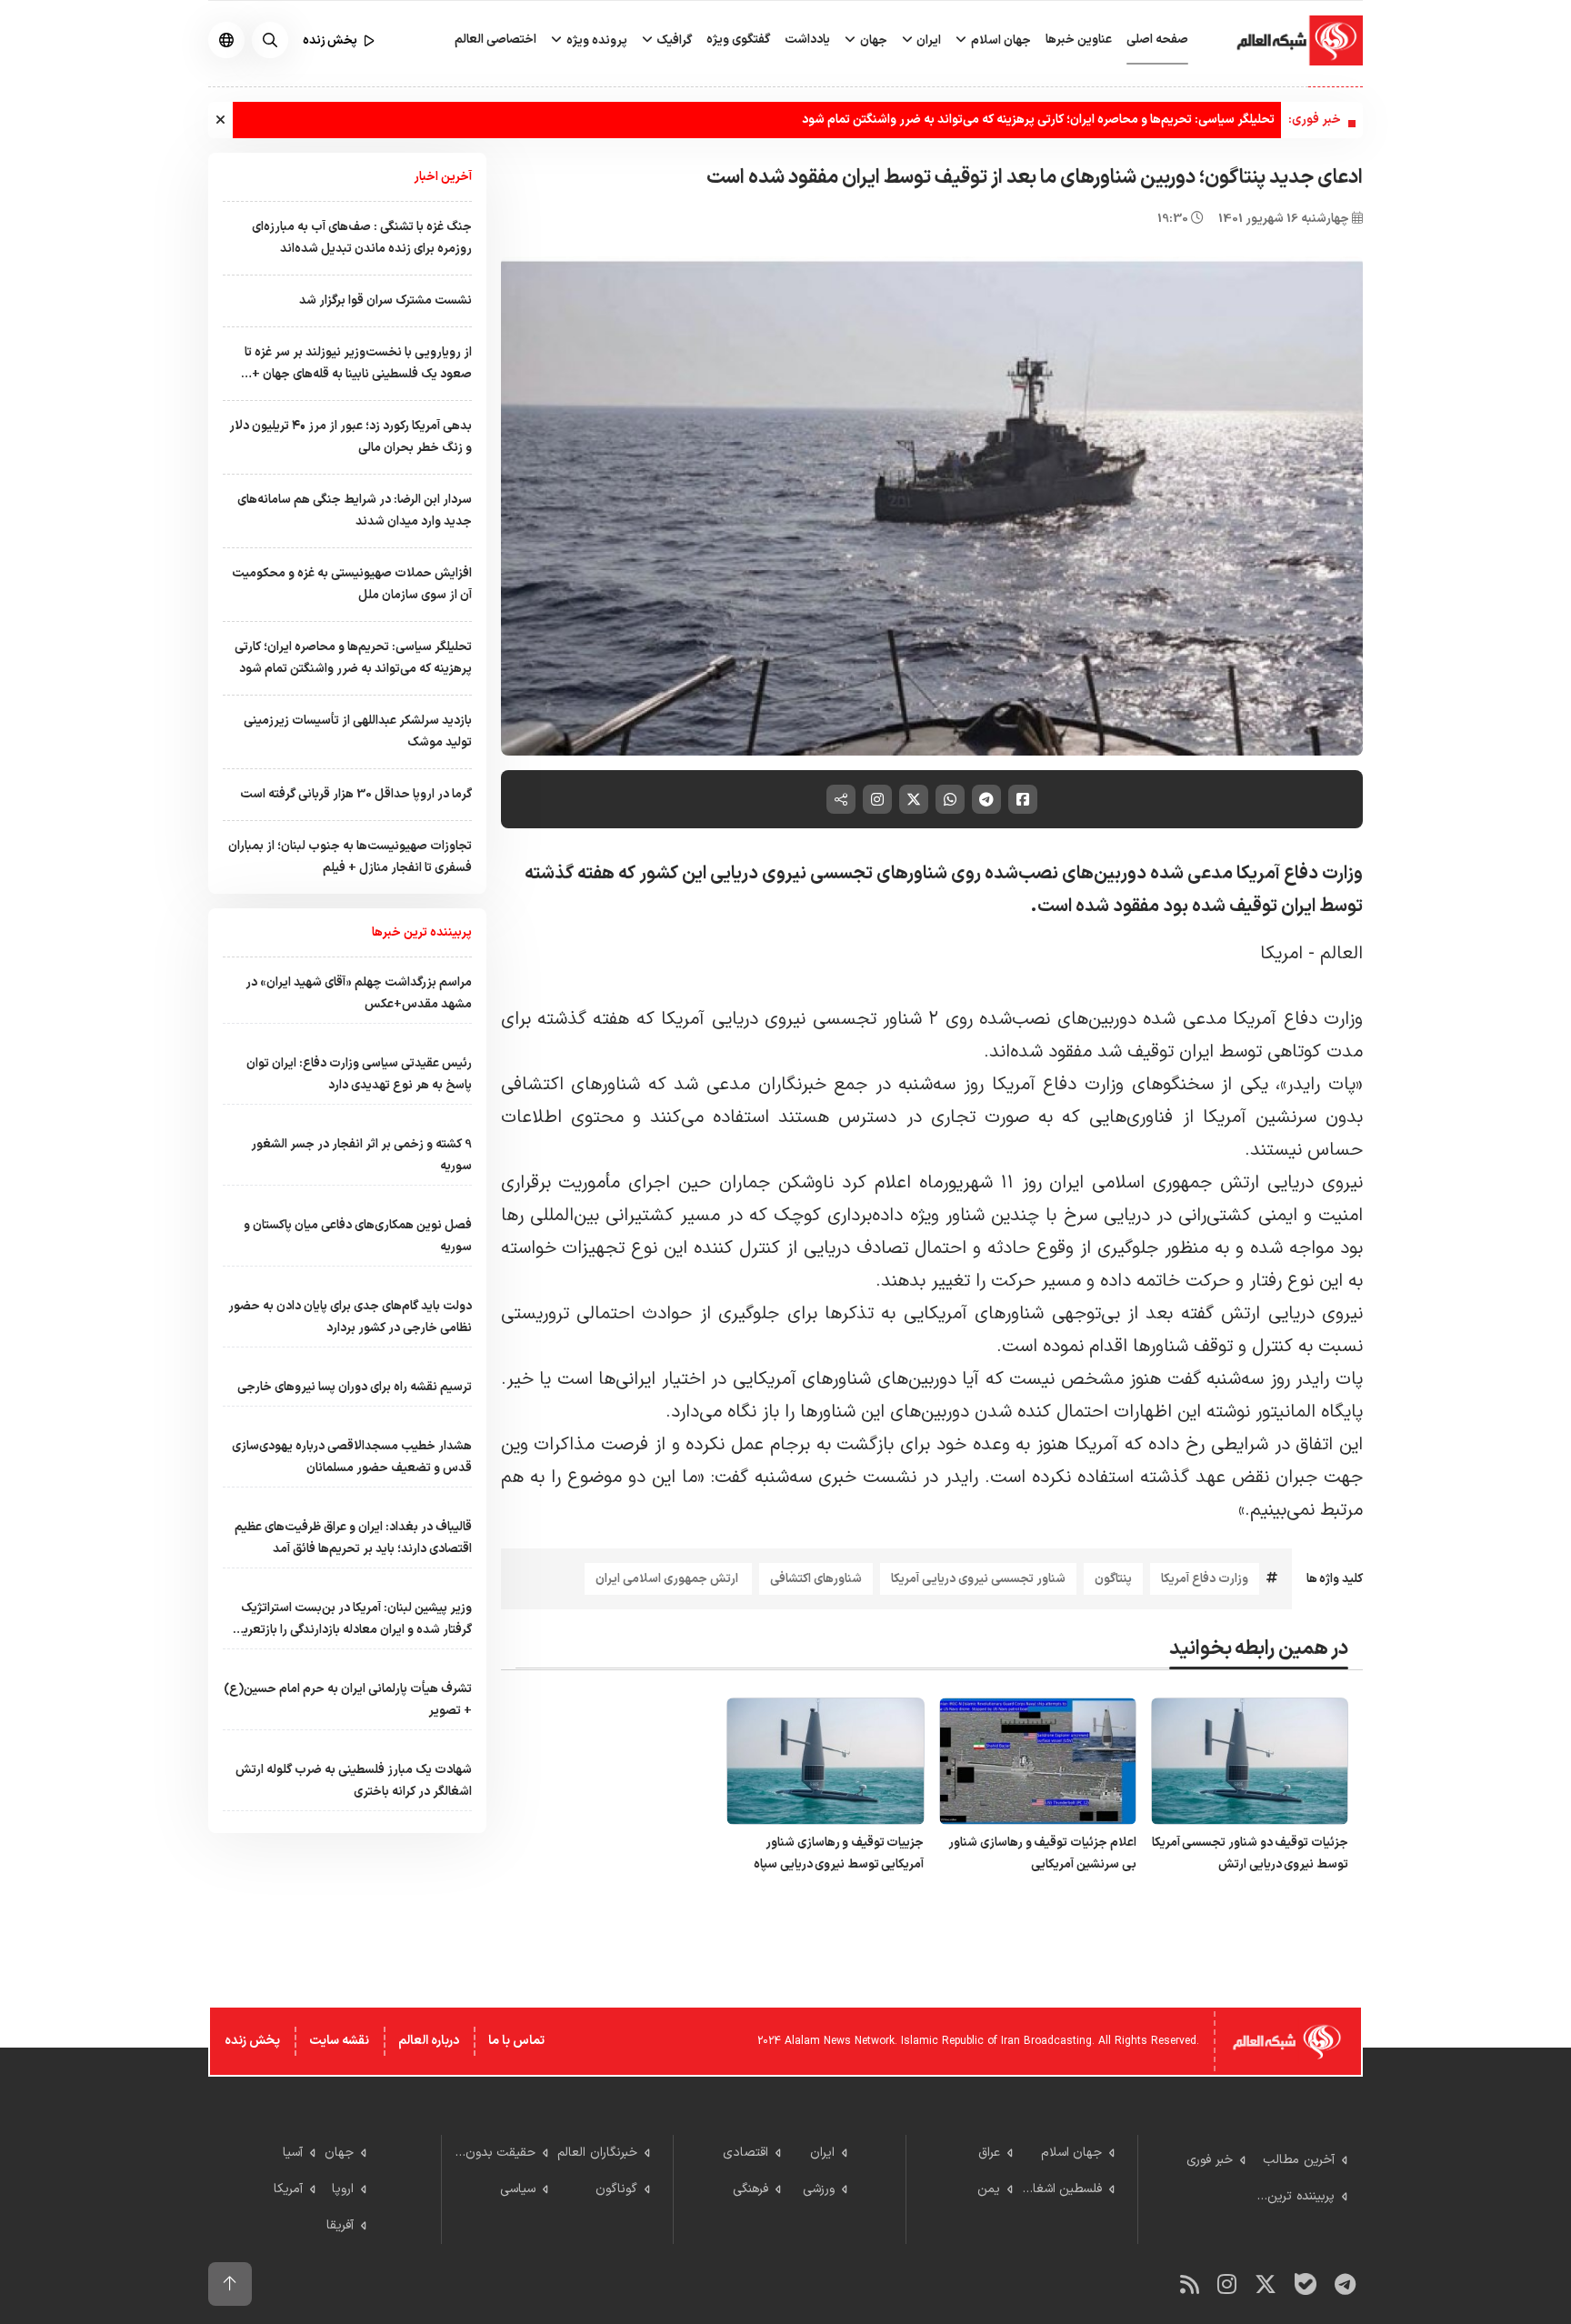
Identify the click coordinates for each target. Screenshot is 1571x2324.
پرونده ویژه (595, 40)
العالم (1341, 954)
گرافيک (673, 40)
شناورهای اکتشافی (816, 1579)
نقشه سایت (339, 2041)
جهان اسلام (1000, 40)
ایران (927, 40)
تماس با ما (516, 2041)
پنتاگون (1113, 1579)
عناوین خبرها (1079, 40)
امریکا (1284, 954)
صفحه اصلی (1157, 40)
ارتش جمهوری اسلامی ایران (668, 1579)
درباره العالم (429, 2041)
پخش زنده (252, 2041)
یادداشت (807, 40)
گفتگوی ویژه (738, 40)
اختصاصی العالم (495, 40)
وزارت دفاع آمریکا (1205, 1579)
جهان (872, 40)
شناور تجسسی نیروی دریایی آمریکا (978, 1579)
